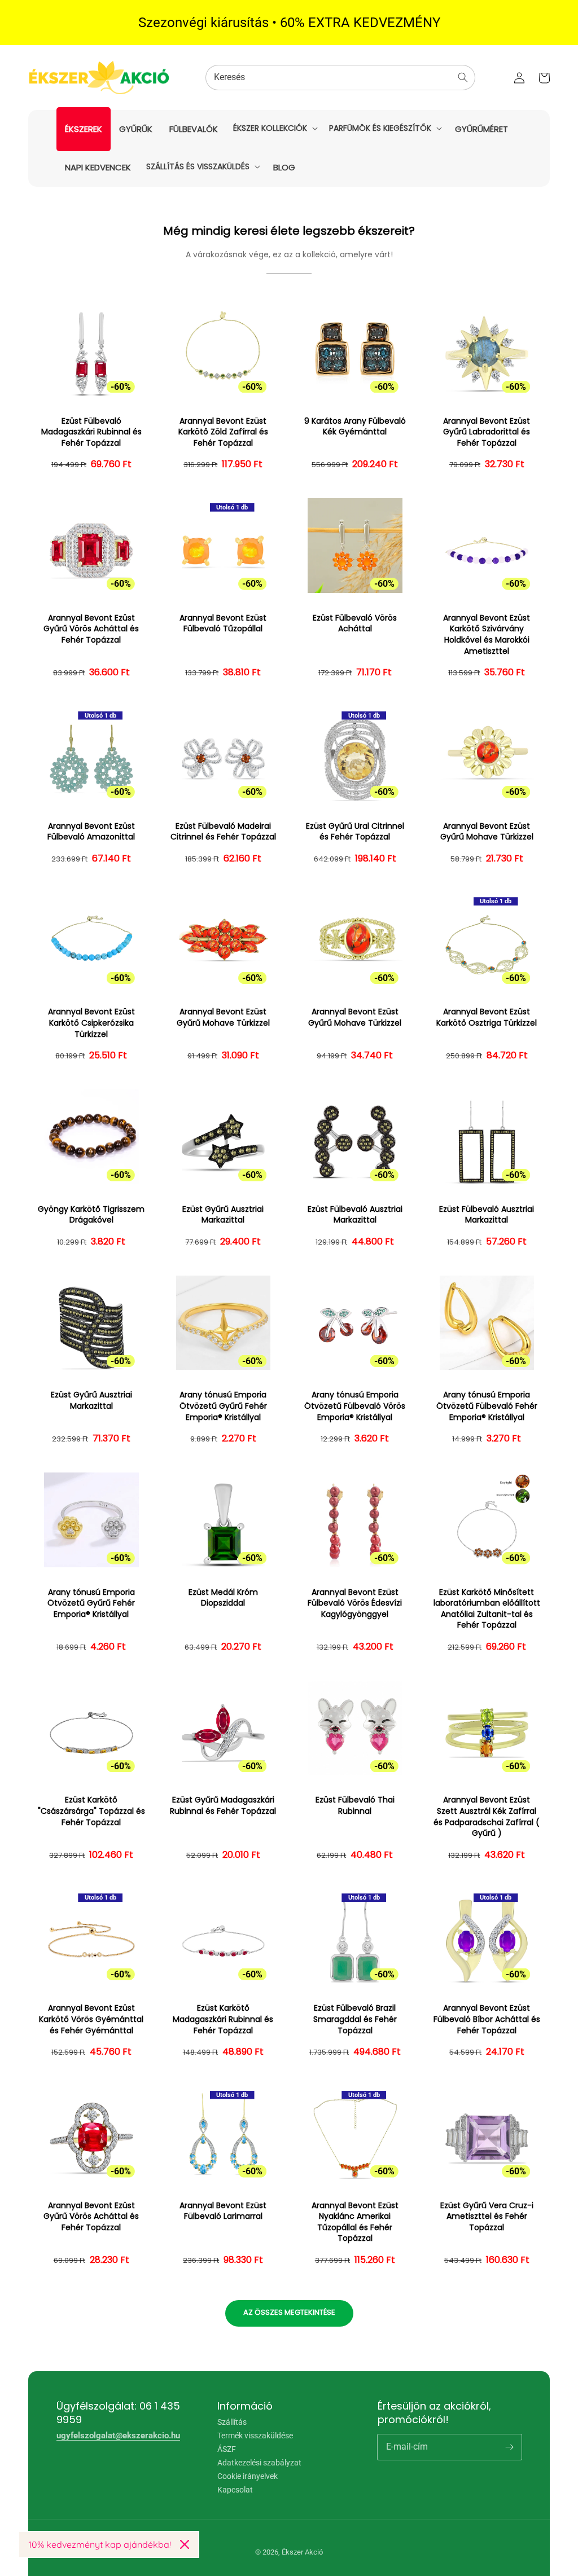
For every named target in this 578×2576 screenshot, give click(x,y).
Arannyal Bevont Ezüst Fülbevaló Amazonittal (91, 832)
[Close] (185, 2544)
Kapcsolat (235, 2490)
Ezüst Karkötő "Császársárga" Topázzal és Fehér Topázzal (91, 1811)
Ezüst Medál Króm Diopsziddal (223, 1598)
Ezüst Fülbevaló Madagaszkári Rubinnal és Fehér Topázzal (91, 432)
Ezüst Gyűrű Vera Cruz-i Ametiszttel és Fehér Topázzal (487, 2217)
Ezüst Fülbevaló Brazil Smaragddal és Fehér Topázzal (355, 2019)
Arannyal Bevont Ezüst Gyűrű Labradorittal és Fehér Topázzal (487, 432)
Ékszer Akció (302, 2552)
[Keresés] (463, 77)
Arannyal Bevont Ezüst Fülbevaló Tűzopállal (223, 624)
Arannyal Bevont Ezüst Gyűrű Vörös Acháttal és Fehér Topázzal (91, 629)
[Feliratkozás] (509, 2447)
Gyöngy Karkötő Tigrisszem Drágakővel (91, 1215)
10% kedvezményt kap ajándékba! (100, 2544)
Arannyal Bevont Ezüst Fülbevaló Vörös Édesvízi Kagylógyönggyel (355, 1603)
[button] (274, 128)
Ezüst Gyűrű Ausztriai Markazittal (223, 1215)
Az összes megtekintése (289, 2312)
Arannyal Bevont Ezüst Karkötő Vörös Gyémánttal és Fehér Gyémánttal (91, 2019)
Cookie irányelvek (248, 2476)
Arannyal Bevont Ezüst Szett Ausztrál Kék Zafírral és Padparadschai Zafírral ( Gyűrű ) (487, 1817)
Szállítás (232, 2422)
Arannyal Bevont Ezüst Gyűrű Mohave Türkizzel (487, 832)
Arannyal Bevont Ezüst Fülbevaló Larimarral (223, 2211)
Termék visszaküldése (255, 2436)
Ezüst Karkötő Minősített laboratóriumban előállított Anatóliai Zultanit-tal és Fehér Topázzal (487, 1609)
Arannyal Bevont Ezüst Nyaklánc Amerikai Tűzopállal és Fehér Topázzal (355, 2222)
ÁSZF (227, 2449)
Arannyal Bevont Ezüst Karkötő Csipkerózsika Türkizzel (91, 1023)
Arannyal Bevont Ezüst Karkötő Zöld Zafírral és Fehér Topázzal (223, 432)
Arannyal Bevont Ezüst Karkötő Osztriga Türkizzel (487, 1017)
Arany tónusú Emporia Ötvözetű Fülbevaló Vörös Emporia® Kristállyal (355, 1406)
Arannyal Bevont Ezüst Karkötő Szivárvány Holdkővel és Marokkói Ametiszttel (487, 635)
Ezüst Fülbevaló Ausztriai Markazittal (355, 1215)
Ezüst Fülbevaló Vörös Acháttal (355, 624)
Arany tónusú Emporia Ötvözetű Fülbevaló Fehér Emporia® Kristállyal (487, 1406)
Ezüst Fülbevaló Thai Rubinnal (355, 1806)
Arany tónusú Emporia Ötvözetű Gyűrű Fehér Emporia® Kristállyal (223, 1406)
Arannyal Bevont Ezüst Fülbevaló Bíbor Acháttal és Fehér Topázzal (487, 2019)
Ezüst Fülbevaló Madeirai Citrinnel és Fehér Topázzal (223, 832)
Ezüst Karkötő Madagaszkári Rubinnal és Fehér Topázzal (223, 2019)
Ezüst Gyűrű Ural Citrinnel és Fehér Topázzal (355, 832)
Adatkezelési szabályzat (259, 2463)
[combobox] (340, 78)
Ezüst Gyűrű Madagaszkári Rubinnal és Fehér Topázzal (223, 1806)
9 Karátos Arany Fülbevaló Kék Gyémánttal (355, 427)
